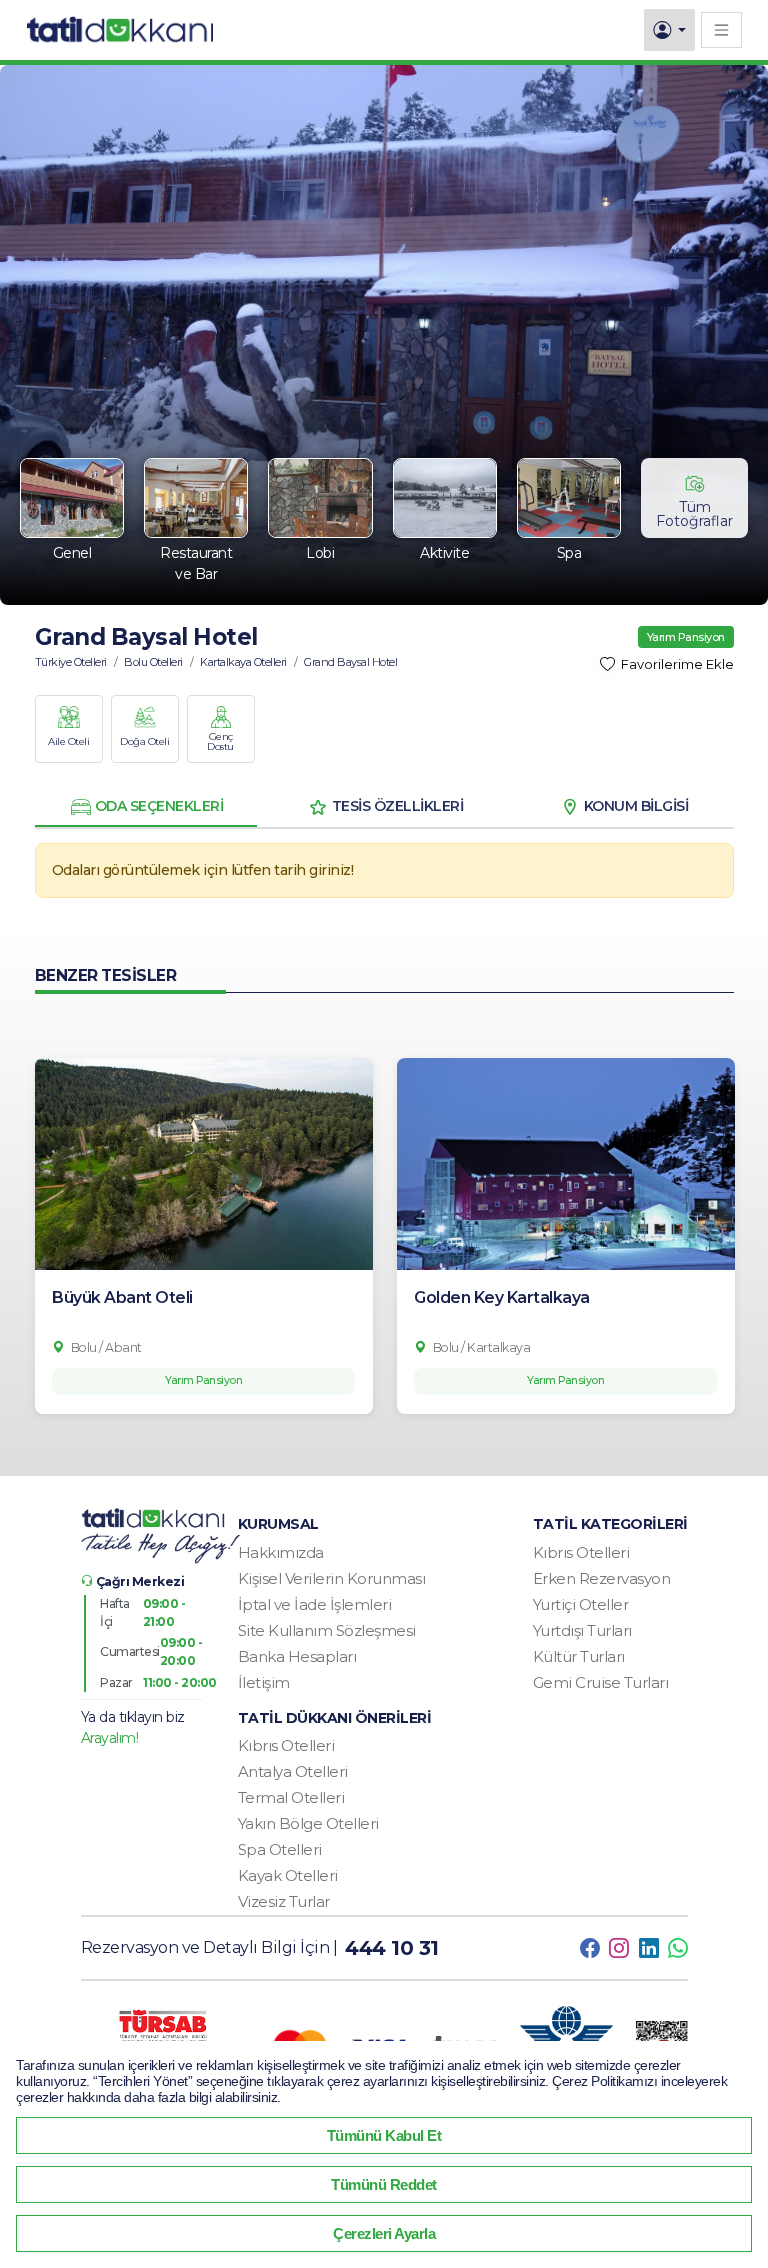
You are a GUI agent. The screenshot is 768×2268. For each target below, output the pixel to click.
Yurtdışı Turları (582, 1630)
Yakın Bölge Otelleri (308, 1823)
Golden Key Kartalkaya (502, 1297)
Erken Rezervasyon (602, 1578)
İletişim (264, 1682)
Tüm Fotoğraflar (694, 514)
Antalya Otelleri (293, 1771)
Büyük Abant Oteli (122, 1297)
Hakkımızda (281, 1552)
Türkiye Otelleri (71, 662)
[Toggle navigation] (721, 29)
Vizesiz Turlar (284, 1901)
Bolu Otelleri (153, 662)
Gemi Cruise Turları (601, 1682)
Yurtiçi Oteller (581, 1604)
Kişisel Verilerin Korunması (332, 1578)
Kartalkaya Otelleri (243, 662)
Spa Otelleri (280, 1849)
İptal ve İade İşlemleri (315, 1604)
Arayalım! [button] (110, 1738)
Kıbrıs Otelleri (581, 1552)
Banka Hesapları (297, 1656)
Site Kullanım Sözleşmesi (327, 1630)
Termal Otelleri (291, 1797)
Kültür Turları (579, 1656)
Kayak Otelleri (288, 1875)
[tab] (146, 807)
